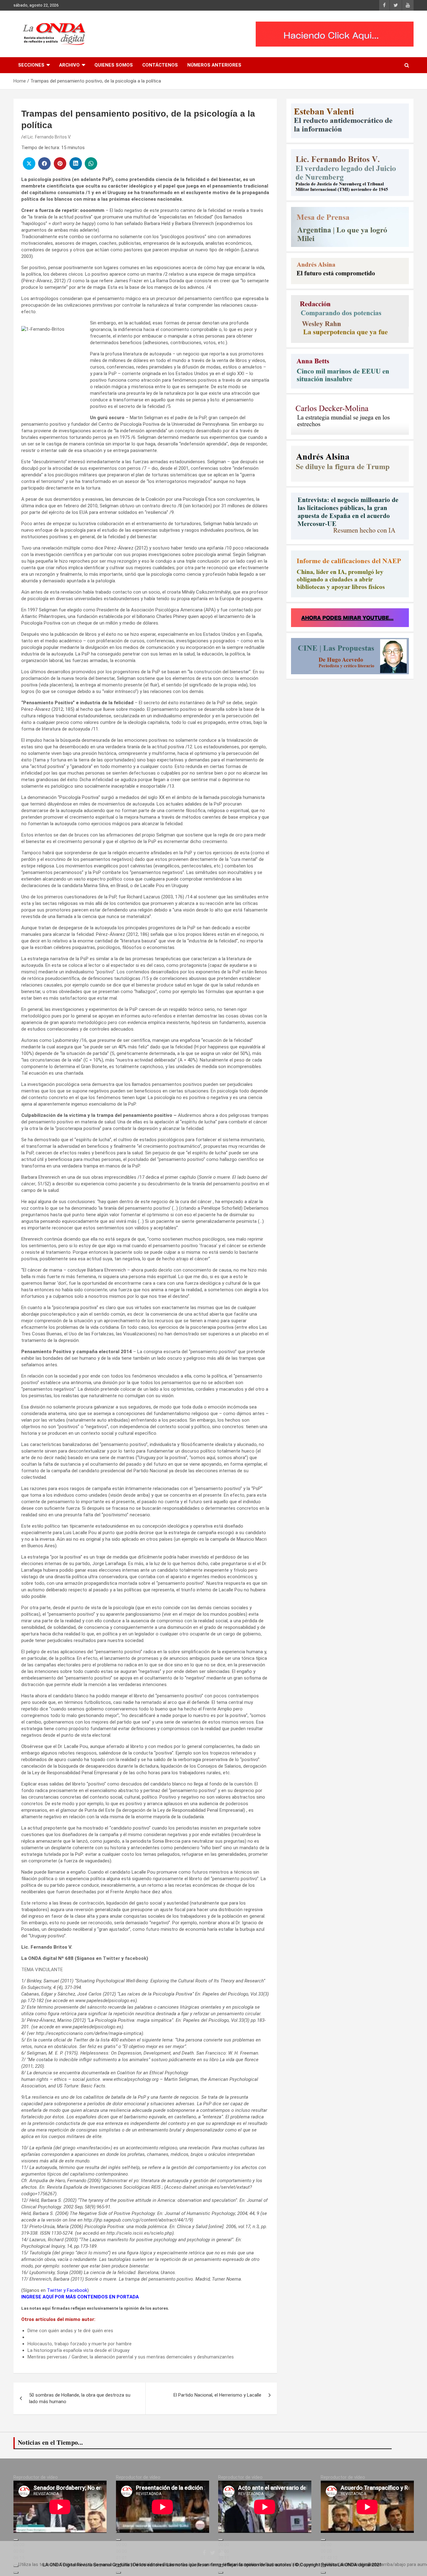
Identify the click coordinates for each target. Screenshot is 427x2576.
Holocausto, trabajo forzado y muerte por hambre (80, 2344)
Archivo (69, 65)
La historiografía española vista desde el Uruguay (78, 2350)
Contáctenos (160, 65)
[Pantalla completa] (16, 2573)
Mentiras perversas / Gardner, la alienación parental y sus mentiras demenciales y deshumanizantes (131, 2357)
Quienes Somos (114, 65)
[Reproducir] (16, 2540)
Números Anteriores (214, 65)
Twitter (111, 1958)
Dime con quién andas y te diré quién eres (70, 2331)
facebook (136, 1958)
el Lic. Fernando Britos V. (47, 137)
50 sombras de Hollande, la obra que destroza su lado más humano (80, 2398)
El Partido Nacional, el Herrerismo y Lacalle (217, 2395)
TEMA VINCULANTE (42, 1970)
